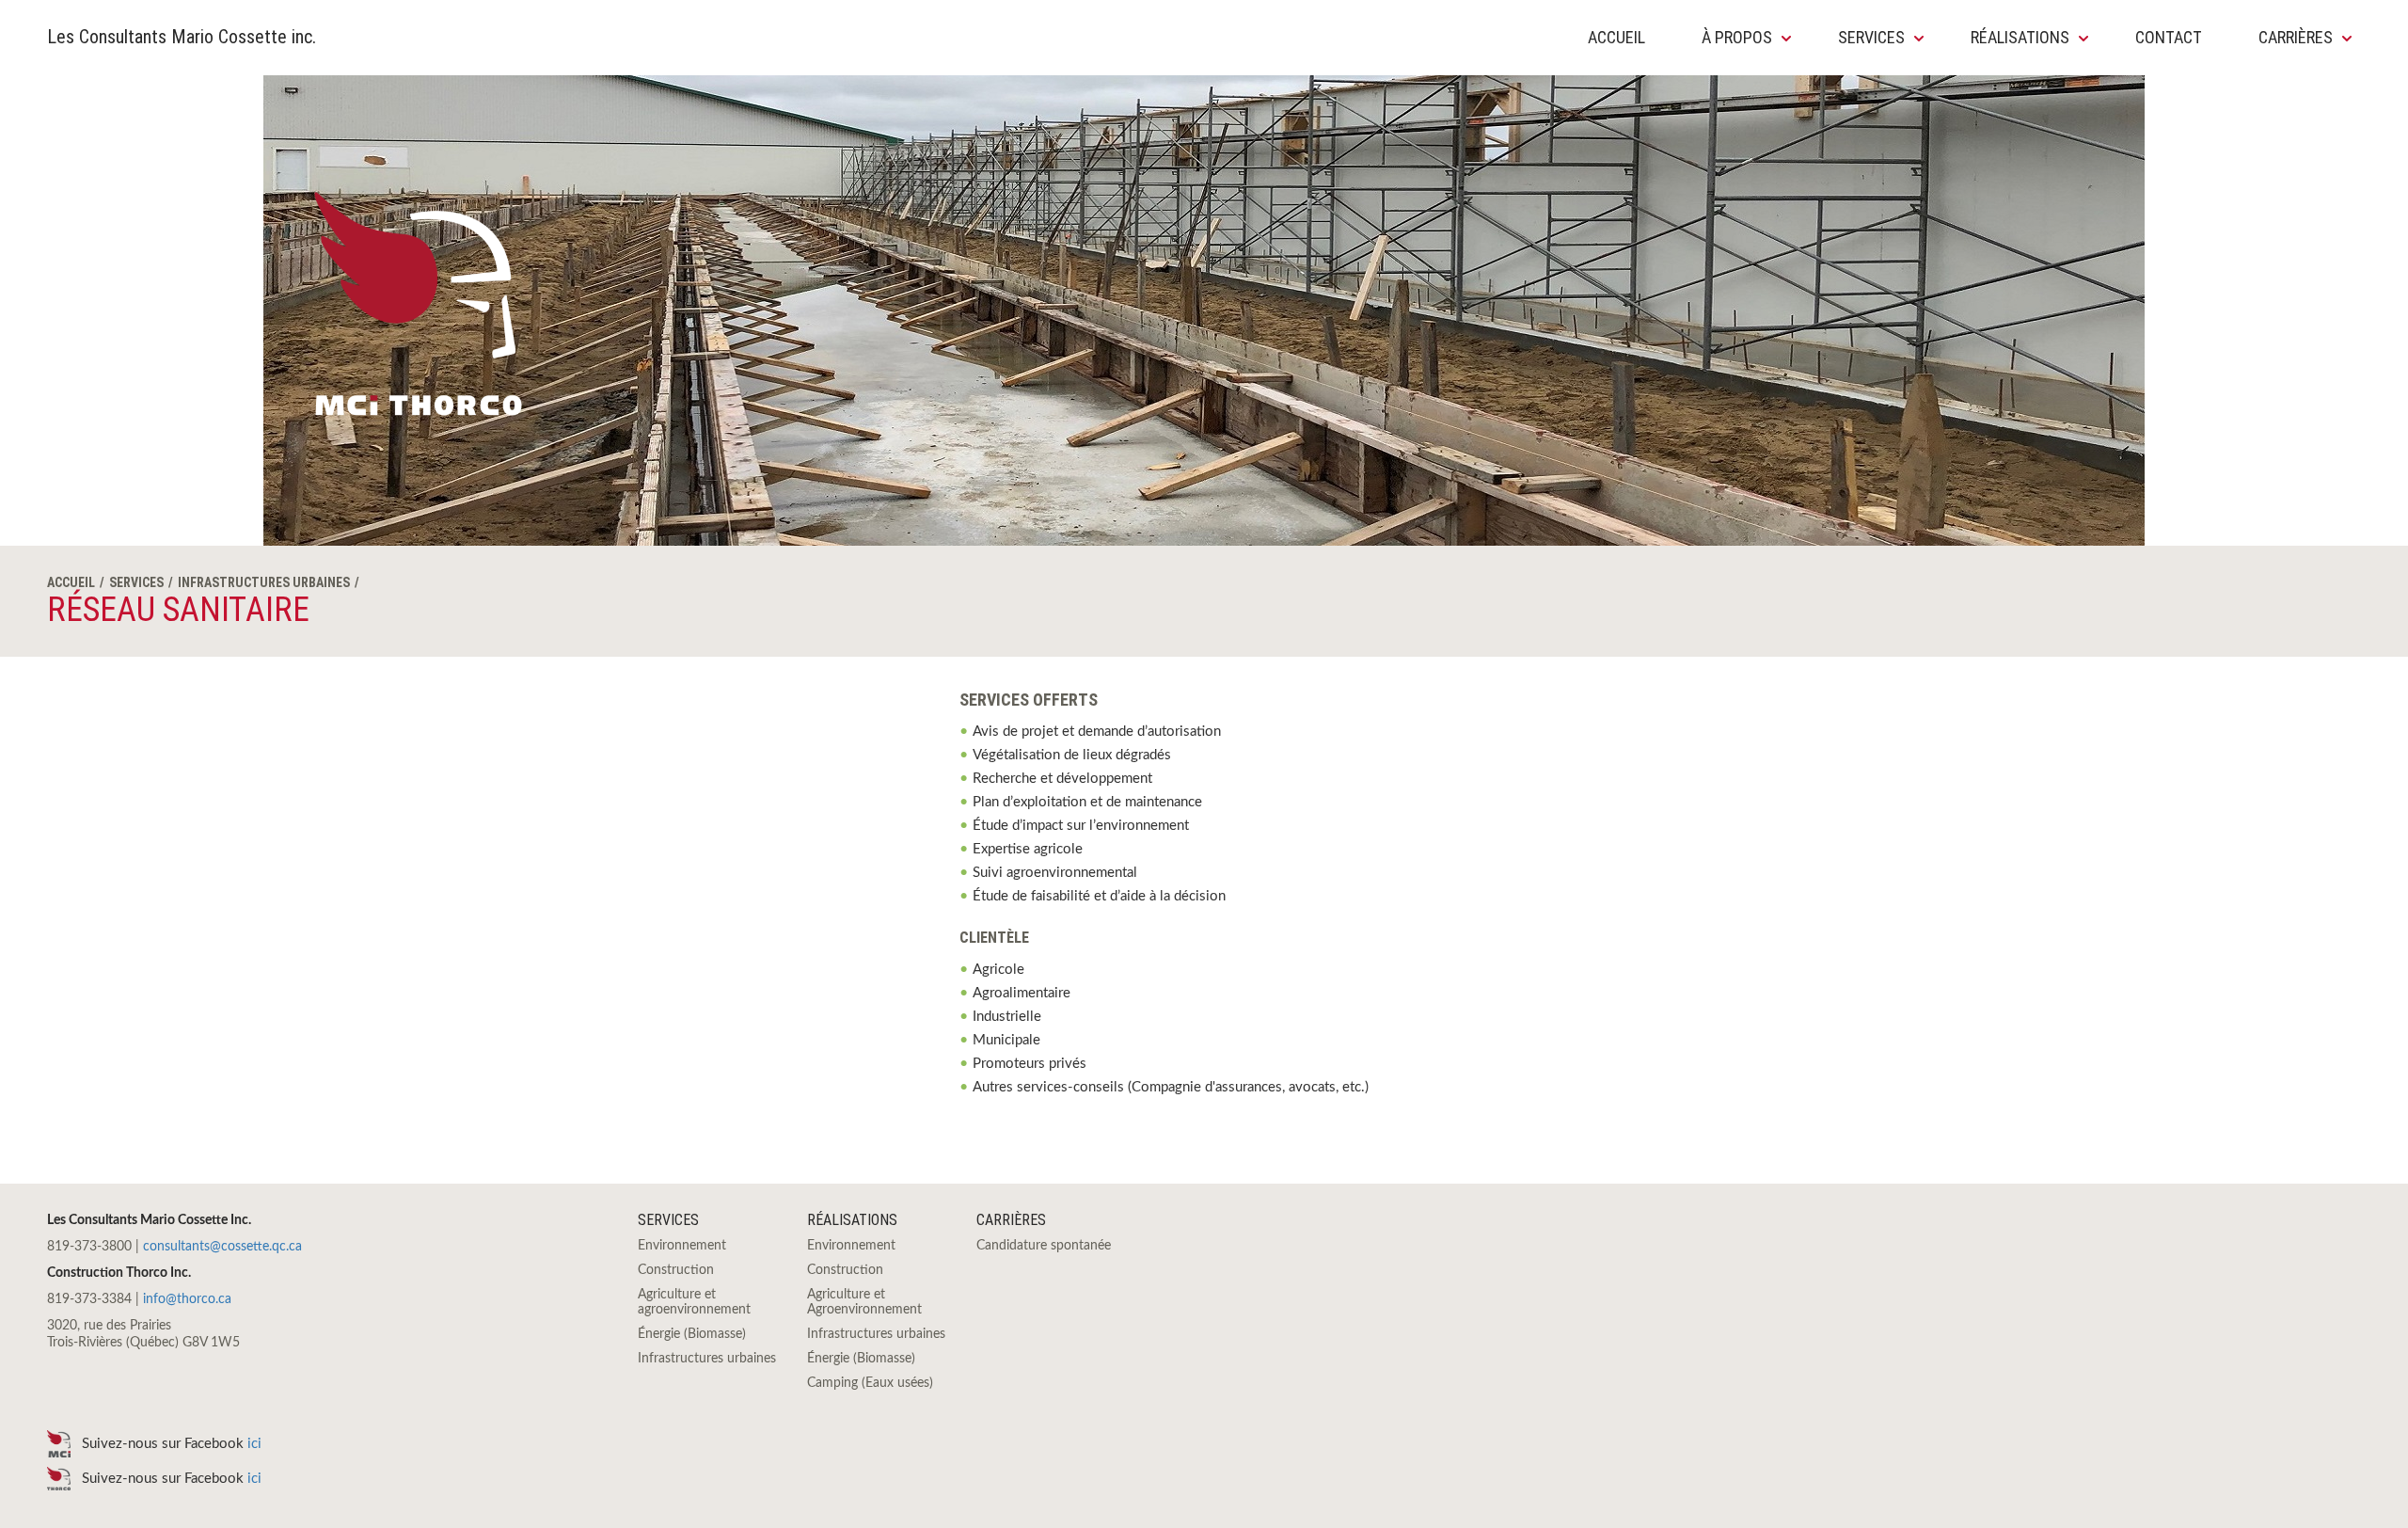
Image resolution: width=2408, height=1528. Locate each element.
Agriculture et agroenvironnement (694, 1302)
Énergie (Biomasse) (692, 1334)
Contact (2169, 37)
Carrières (2296, 37)
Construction (676, 1270)
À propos (1737, 37)
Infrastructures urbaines (264, 582)
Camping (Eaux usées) (870, 1383)
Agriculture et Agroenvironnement (864, 1302)
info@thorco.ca (187, 1299)
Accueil (1616, 37)
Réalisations (2020, 37)
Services (1871, 37)
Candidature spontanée (1044, 1246)
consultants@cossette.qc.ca (222, 1247)
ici (258, 1444)
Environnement (682, 1246)
